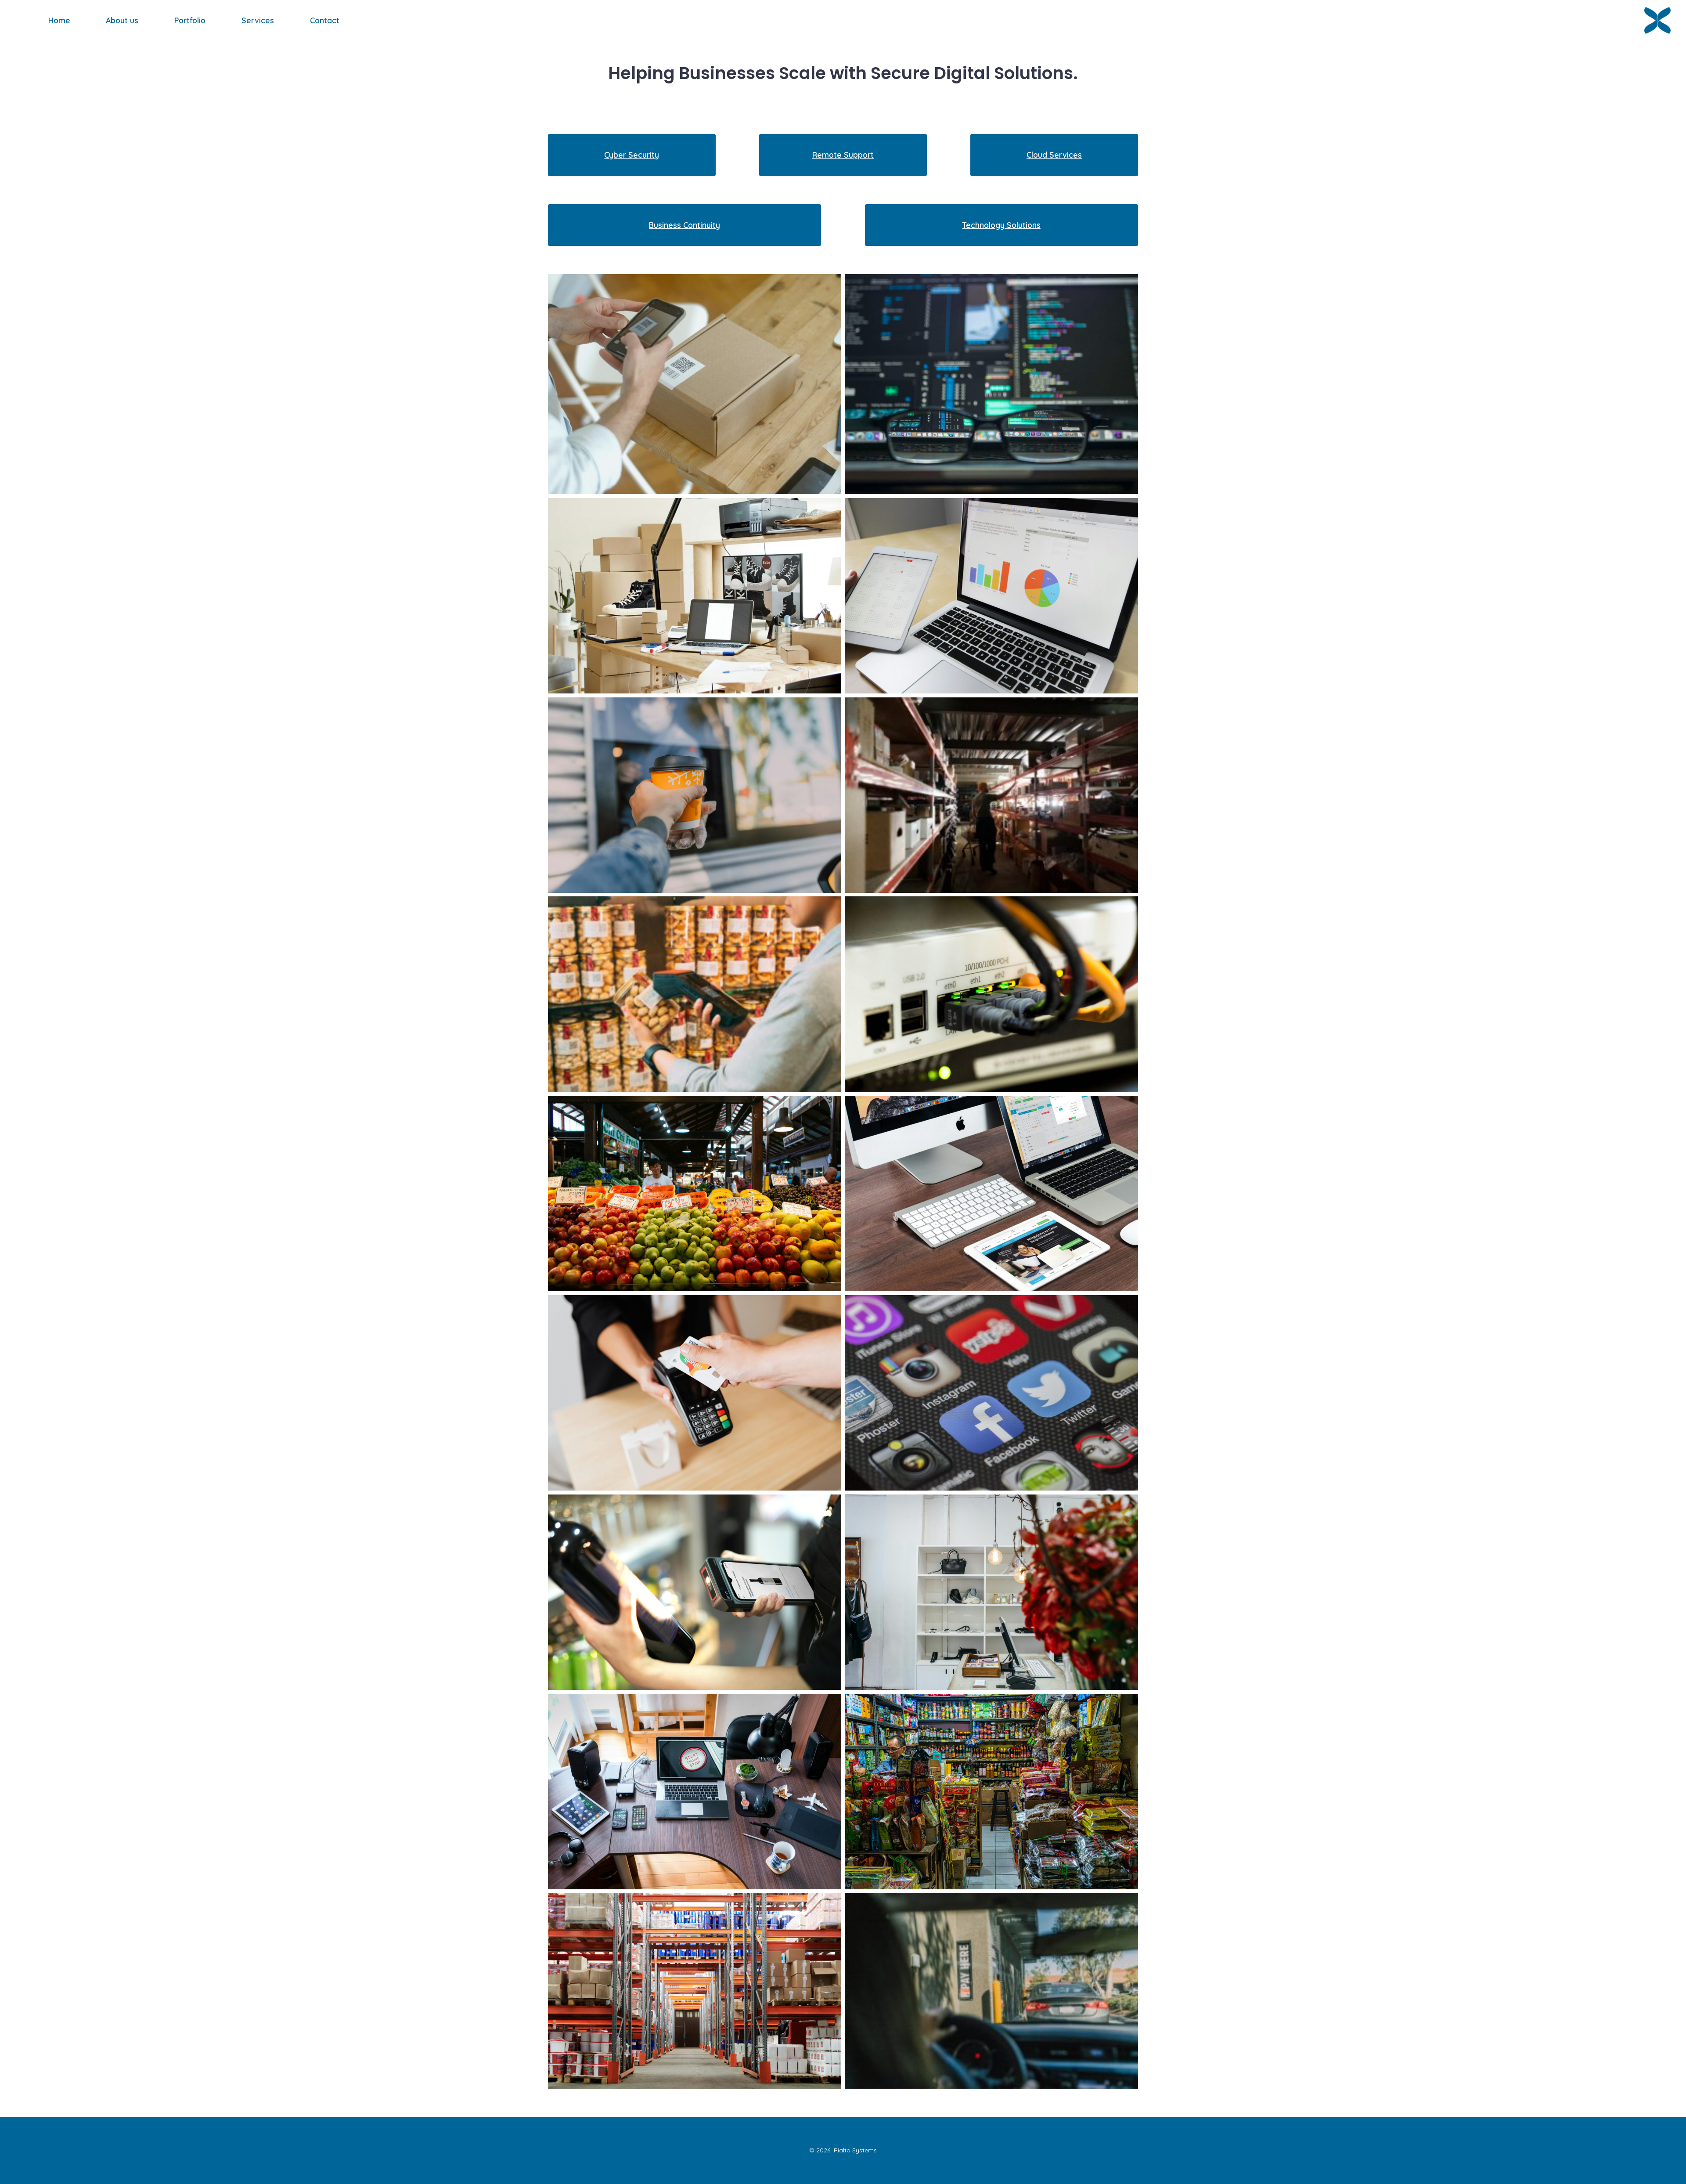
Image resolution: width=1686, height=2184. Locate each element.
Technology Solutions (1002, 225)
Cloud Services (1054, 155)
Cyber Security (632, 155)
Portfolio (190, 20)
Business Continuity (684, 225)
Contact (325, 20)
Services (258, 20)
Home (59, 20)
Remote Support (843, 155)
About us (122, 20)
